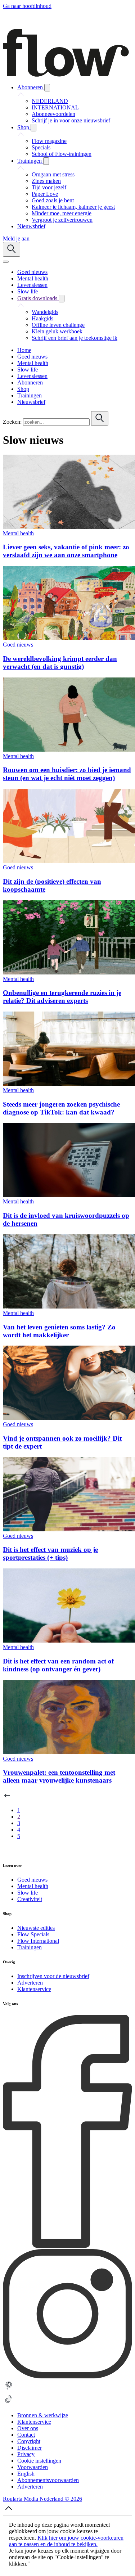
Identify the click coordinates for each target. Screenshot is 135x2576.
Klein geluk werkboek (57, 331)
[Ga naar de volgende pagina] (7, 1851)
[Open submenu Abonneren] (47, 88)
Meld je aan (16, 238)
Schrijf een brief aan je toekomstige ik (75, 338)
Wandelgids (45, 312)
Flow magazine (49, 141)
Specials (41, 147)
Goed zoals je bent (53, 200)
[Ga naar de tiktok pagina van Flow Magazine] (9, 2403)
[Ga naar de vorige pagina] (7, 1798)
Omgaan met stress (53, 174)
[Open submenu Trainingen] (46, 161)
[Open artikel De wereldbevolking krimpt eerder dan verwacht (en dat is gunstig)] (69, 638)
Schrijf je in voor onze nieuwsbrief (71, 120)
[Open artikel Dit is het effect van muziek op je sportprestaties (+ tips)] (69, 1529)
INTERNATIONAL (55, 107)
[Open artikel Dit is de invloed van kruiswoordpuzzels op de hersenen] (69, 1195)
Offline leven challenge (58, 325)
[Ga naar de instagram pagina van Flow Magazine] (67, 2376)
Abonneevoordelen (53, 114)
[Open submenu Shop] (33, 128)
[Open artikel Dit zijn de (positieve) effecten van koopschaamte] (69, 861)
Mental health (18, 533)
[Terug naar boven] (9, 2512)
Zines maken (46, 181)
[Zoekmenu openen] (12, 249)
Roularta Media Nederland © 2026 (42, 2499)
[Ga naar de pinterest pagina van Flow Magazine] (9, 2390)
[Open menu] (6, 262)
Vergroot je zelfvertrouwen (62, 220)
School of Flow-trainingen (62, 154)
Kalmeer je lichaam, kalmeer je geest (73, 207)
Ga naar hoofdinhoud (27, 6)
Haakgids (42, 318)
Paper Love (45, 194)
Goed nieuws (18, 645)
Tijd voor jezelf (49, 187)
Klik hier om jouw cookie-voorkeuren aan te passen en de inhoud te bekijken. (66, 2541)
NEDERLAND (50, 101)
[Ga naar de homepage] (66, 75)
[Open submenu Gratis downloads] (62, 299)
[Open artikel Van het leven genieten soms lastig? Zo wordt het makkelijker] (69, 1307)
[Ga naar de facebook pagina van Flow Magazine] (67, 2246)
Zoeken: (12, 422)
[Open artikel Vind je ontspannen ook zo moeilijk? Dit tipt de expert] (69, 1418)
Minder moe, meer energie (62, 213)
